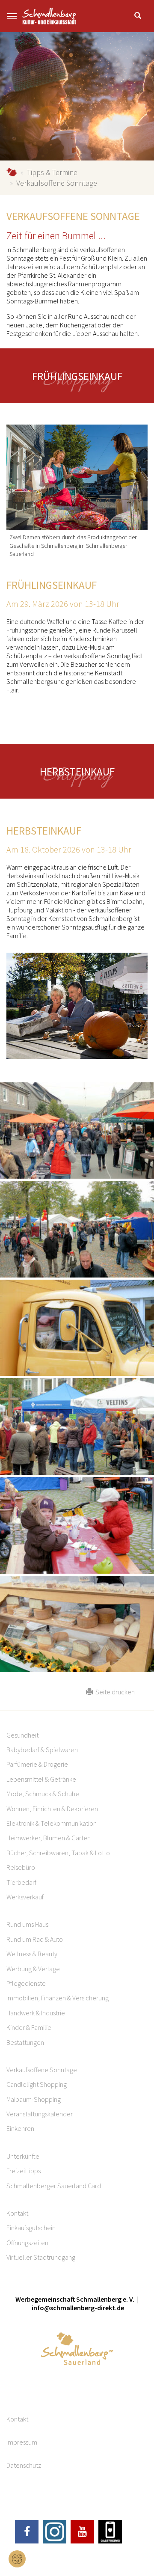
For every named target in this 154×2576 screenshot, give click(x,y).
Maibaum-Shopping (34, 2099)
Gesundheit (22, 1735)
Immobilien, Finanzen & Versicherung (58, 1998)
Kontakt (17, 2213)
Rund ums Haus (27, 1924)
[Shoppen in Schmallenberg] (77, 478)
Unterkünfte (23, 2156)
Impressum (22, 2442)
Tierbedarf (21, 1882)
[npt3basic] (49, 16)
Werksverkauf (25, 1897)
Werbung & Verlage (33, 1969)
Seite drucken (114, 1692)
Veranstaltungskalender (40, 2114)
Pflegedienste (26, 1983)
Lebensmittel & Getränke (41, 1779)
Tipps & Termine (52, 172)
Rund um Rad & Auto (35, 1939)
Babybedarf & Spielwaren (42, 1750)
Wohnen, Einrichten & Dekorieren (52, 1809)
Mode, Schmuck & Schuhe (43, 1794)
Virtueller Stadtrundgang (41, 2257)
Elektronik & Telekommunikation (52, 1823)
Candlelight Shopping (37, 2084)
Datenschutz (24, 2465)
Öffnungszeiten (27, 2243)
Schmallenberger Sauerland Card (54, 2186)
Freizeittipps (24, 2171)
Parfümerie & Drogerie (37, 1764)
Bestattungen (25, 2042)
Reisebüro (21, 1867)
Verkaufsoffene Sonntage (42, 2070)
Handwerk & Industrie (36, 2013)
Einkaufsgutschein (31, 2228)
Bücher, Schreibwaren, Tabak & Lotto (58, 1853)
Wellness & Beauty (32, 1954)
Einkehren (20, 2128)
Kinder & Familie (29, 2027)
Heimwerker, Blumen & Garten (49, 1838)
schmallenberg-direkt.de (12, 172)
